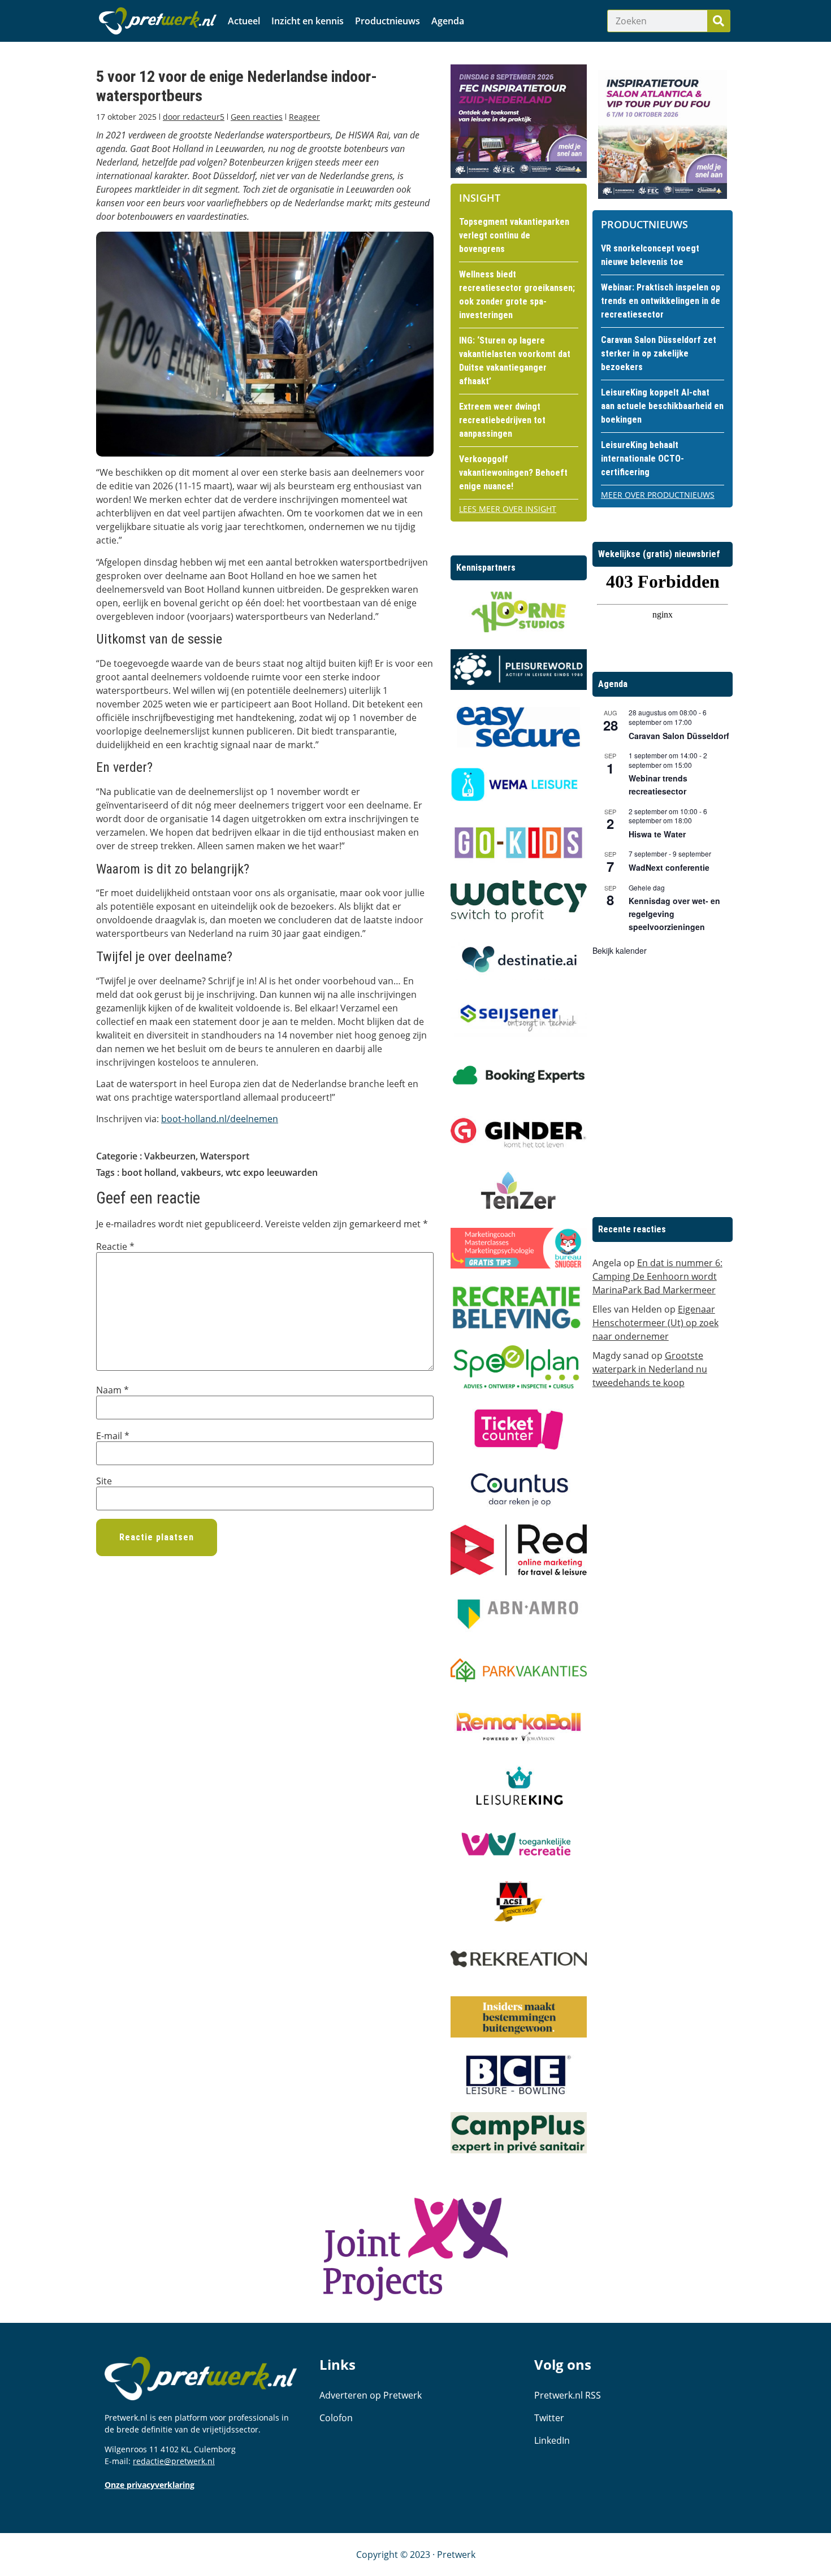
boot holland (149, 1172)
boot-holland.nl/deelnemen (220, 1119)
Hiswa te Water (657, 834)
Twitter (549, 2418)
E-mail (113, 1436)
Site (104, 1481)
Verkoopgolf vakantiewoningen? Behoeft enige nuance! (513, 473)
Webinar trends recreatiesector (658, 785)
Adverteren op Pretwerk (371, 2395)
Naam (112, 1390)
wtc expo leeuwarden (272, 1172)
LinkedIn (552, 2440)
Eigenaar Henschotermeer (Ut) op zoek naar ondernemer (655, 1323)
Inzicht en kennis (308, 21)
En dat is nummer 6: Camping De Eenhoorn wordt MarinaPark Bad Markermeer (657, 1276)
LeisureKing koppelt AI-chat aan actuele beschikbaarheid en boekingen (662, 406)
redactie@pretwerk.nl (174, 2461)
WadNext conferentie (669, 867)
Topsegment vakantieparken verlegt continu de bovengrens (514, 235)
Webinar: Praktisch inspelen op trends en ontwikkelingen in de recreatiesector (661, 301)
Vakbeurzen (170, 1156)
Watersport (225, 1156)
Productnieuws (388, 21)
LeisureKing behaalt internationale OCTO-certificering (642, 459)
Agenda (448, 21)
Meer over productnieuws (658, 495)
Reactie (115, 1246)
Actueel (244, 21)
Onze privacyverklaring (150, 2485)
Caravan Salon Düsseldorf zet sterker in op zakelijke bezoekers (659, 353)
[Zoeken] (719, 21)
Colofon (336, 2418)
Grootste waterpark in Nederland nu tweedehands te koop (650, 1369)
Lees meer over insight (508, 509)
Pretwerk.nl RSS (568, 2395)
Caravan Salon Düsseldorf (679, 736)
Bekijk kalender (620, 950)
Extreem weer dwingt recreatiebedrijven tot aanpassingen (502, 420)
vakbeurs (201, 1172)
